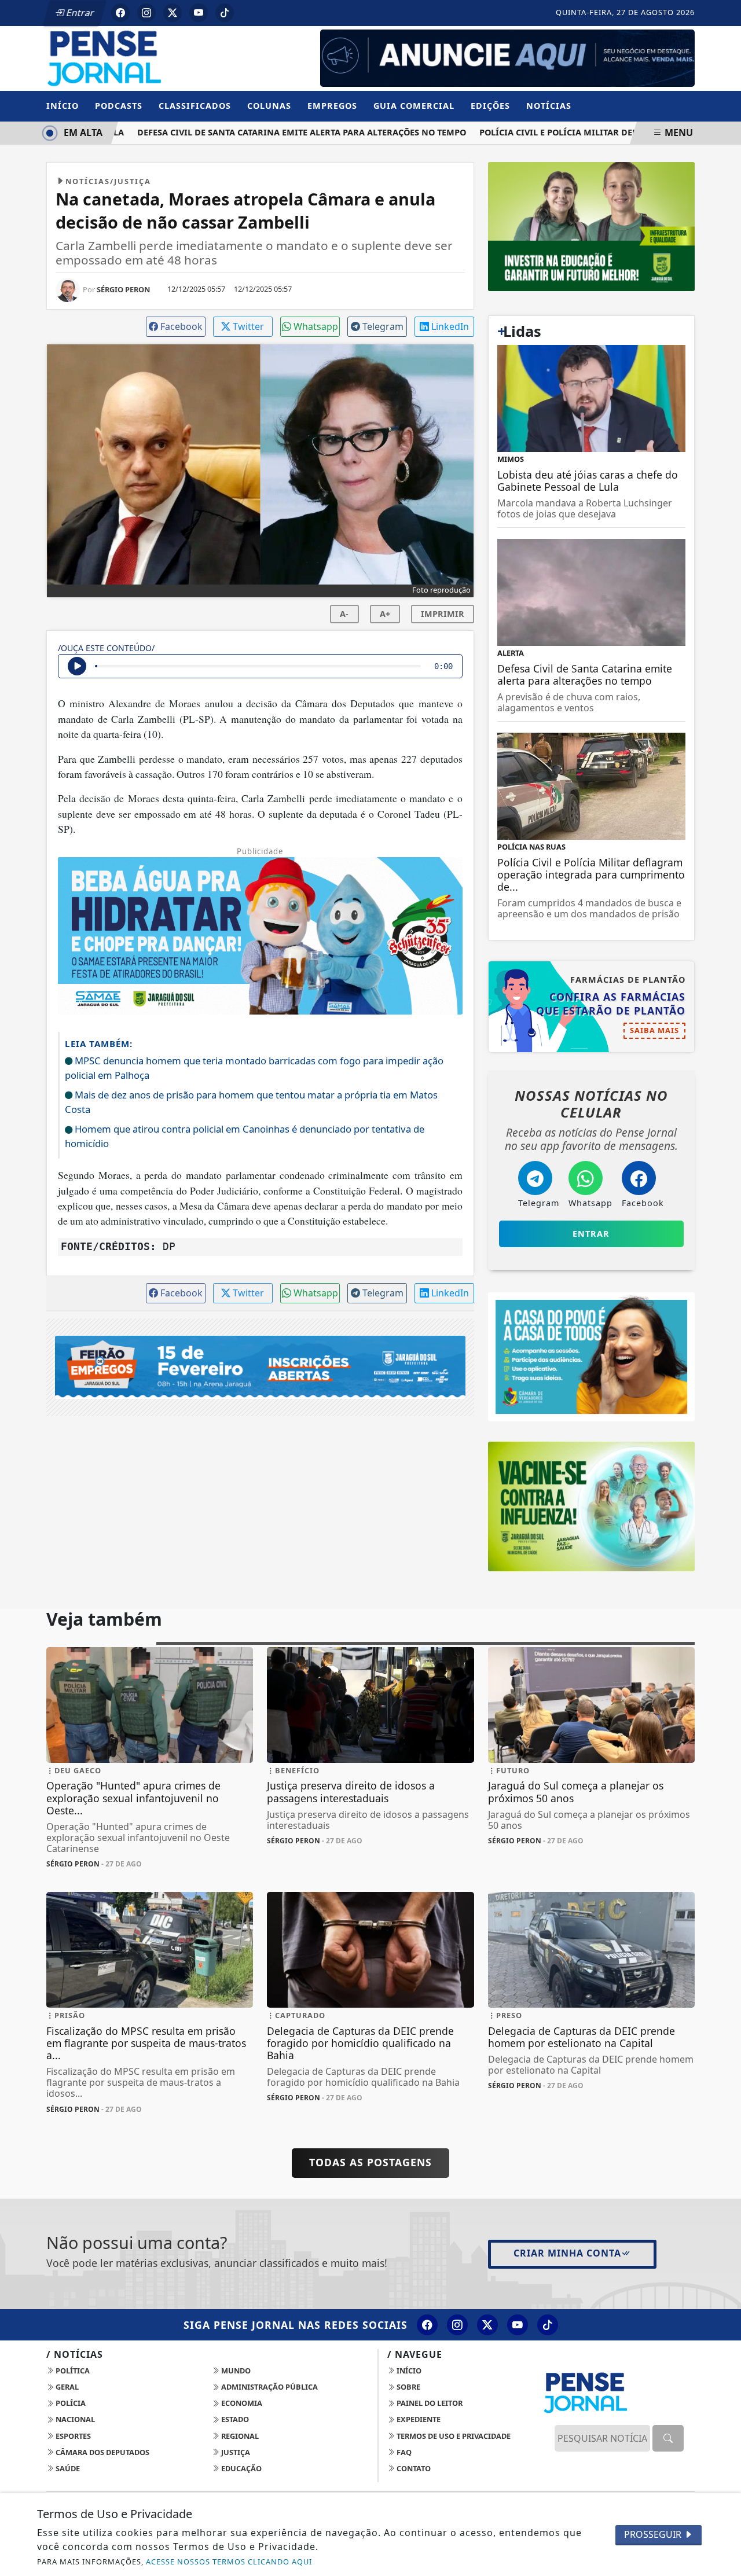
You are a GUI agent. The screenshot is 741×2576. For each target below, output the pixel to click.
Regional (239, 2436)
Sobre (408, 2387)
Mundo (235, 2371)
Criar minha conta (567, 2253)
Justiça (235, 2452)
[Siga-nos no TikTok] (548, 2325)
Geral (66, 2387)
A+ (385, 614)
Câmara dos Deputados (102, 2452)
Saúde (67, 2468)
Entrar (79, 13)
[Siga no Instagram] (146, 13)
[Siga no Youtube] (199, 13)
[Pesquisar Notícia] (668, 2438)
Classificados (195, 106)
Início (63, 106)
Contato (413, 2468)
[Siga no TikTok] (225, 13)
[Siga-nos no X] (487, 2325)
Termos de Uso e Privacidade (453, 2436)
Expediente (418, 2419)
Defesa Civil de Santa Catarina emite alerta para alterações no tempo (283, 132)
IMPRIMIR (443, 614)
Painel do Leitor (429, 2403)
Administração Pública (269, 2387)
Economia (241, 2403)
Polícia (70, 2403)
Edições (490, 106)
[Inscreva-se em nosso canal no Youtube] (518, 2325)
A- (344, 614)
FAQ (403, 2452)
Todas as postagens (370, 2162)
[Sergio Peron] (507, 57)
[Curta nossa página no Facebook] (427, 2325)
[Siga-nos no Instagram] (457, 2325)
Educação (241, 2468)
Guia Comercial (414, 106)
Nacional (74, 2419)
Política (72, 2371)
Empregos (332, 106)
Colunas (269, 106)
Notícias (549, 106)
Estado (234, 2419)
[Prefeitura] (591, 226)
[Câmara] (591, 1356)
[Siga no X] (173, 13)
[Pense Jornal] (150, 57)
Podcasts (119, 106)
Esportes (72, 2436)
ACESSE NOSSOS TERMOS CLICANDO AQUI (229, 2562)
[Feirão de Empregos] (260, 1366)
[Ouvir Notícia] (77, 666)
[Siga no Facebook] (120, 13)
